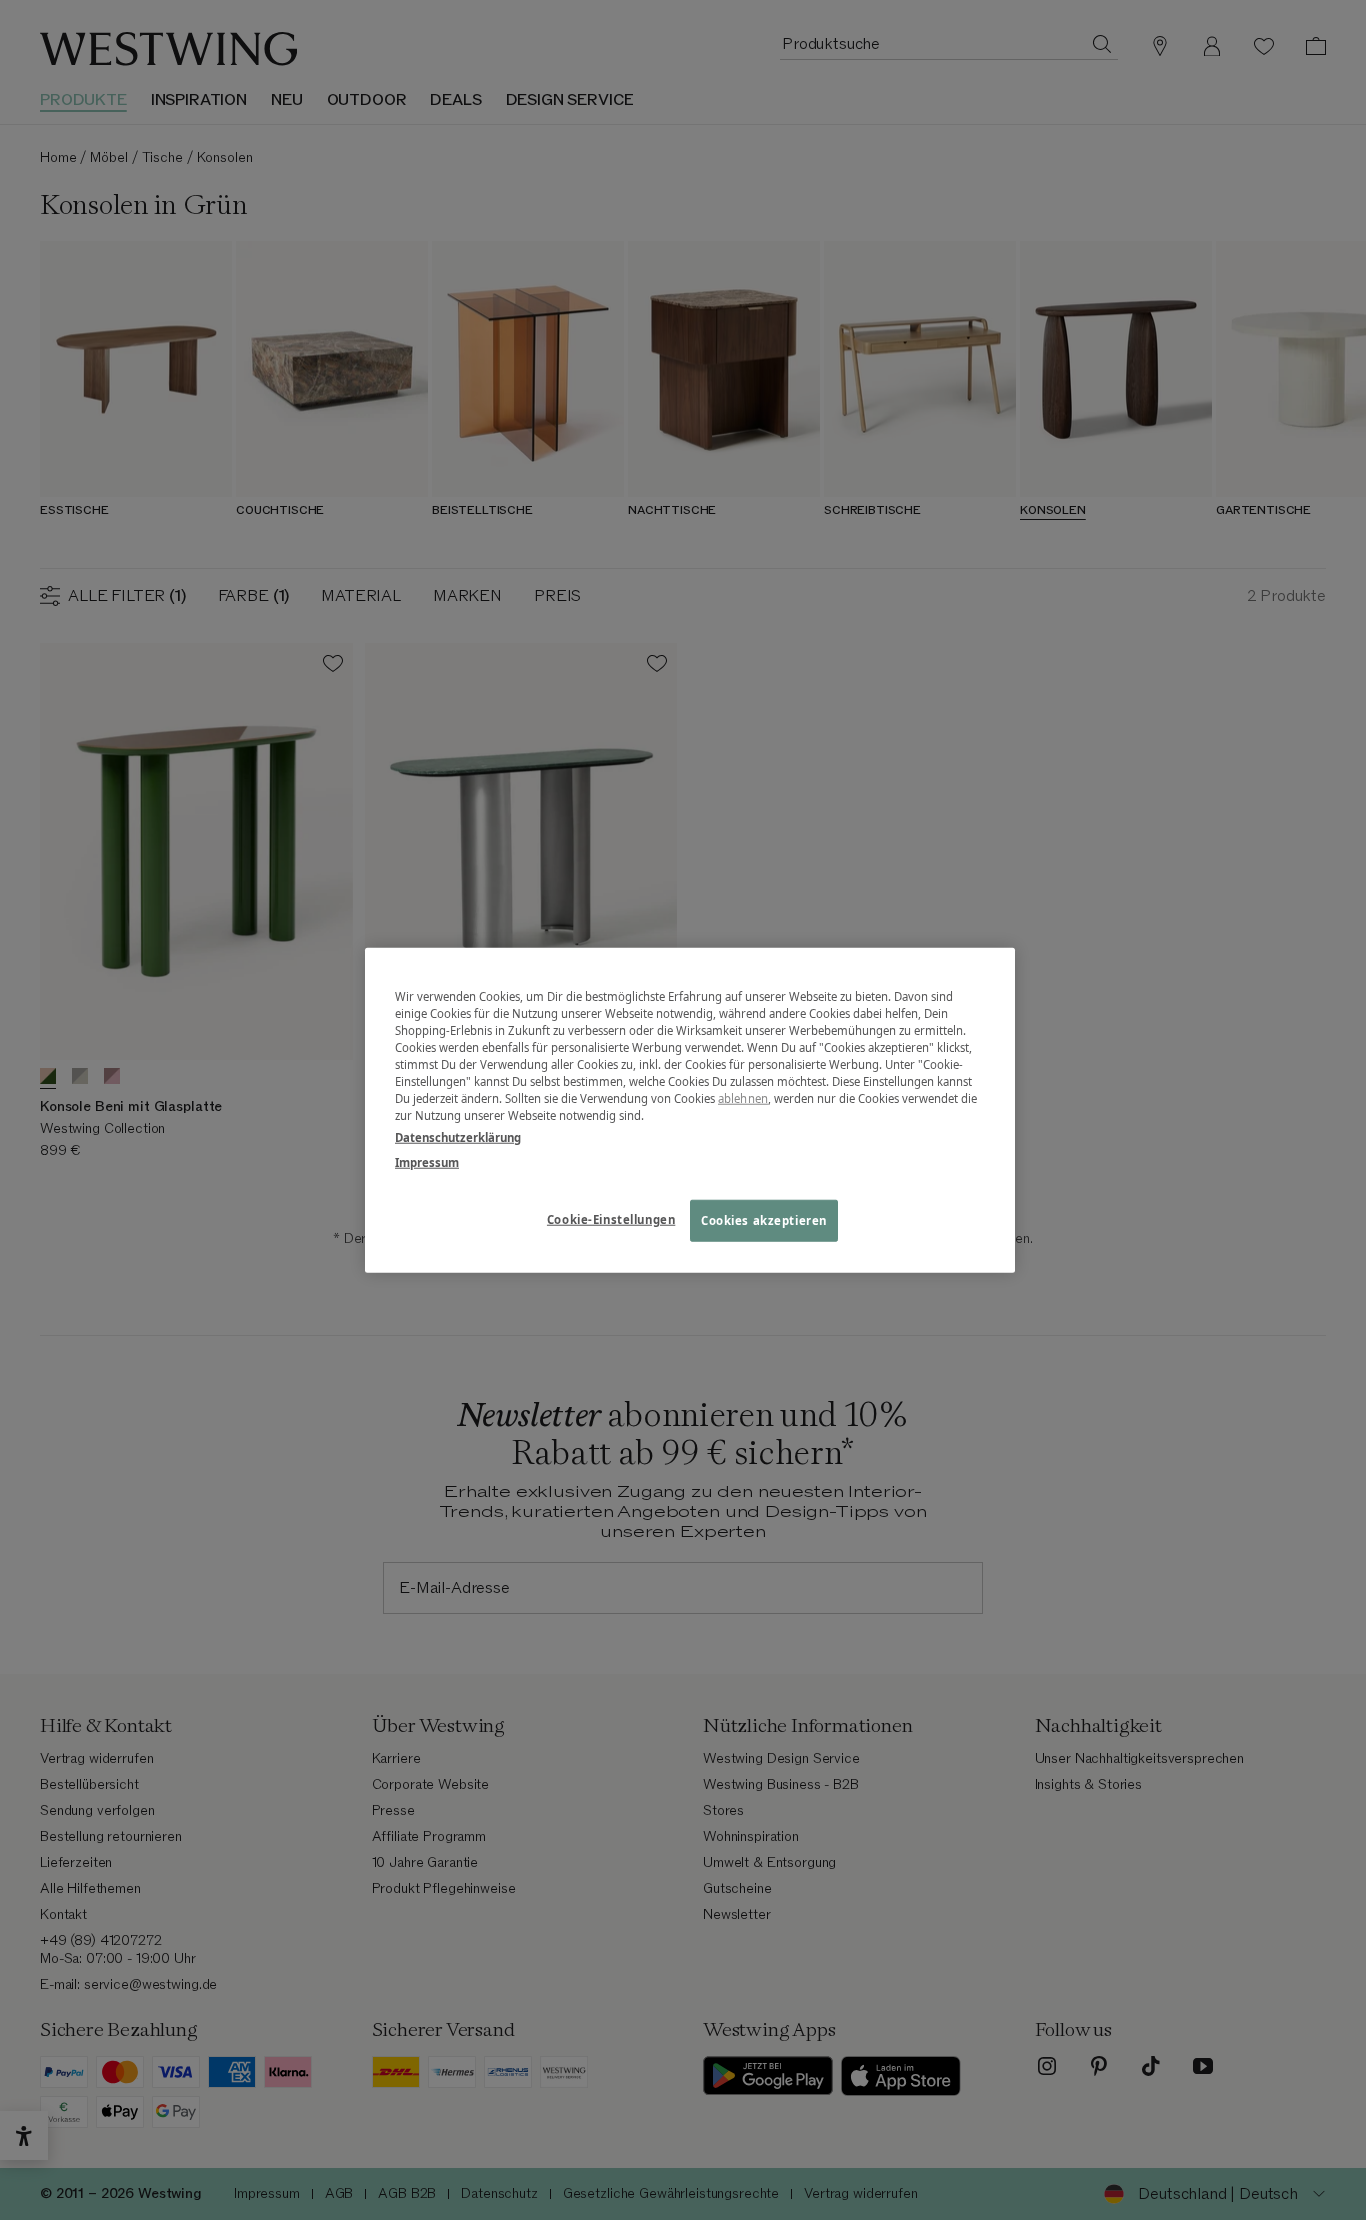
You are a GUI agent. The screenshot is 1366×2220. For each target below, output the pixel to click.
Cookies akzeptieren (764, 1219)
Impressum (427, 1161)
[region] (690, 1110)
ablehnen (743, 1098)
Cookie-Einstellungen (611, 1218)
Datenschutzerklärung (458, 1136)
